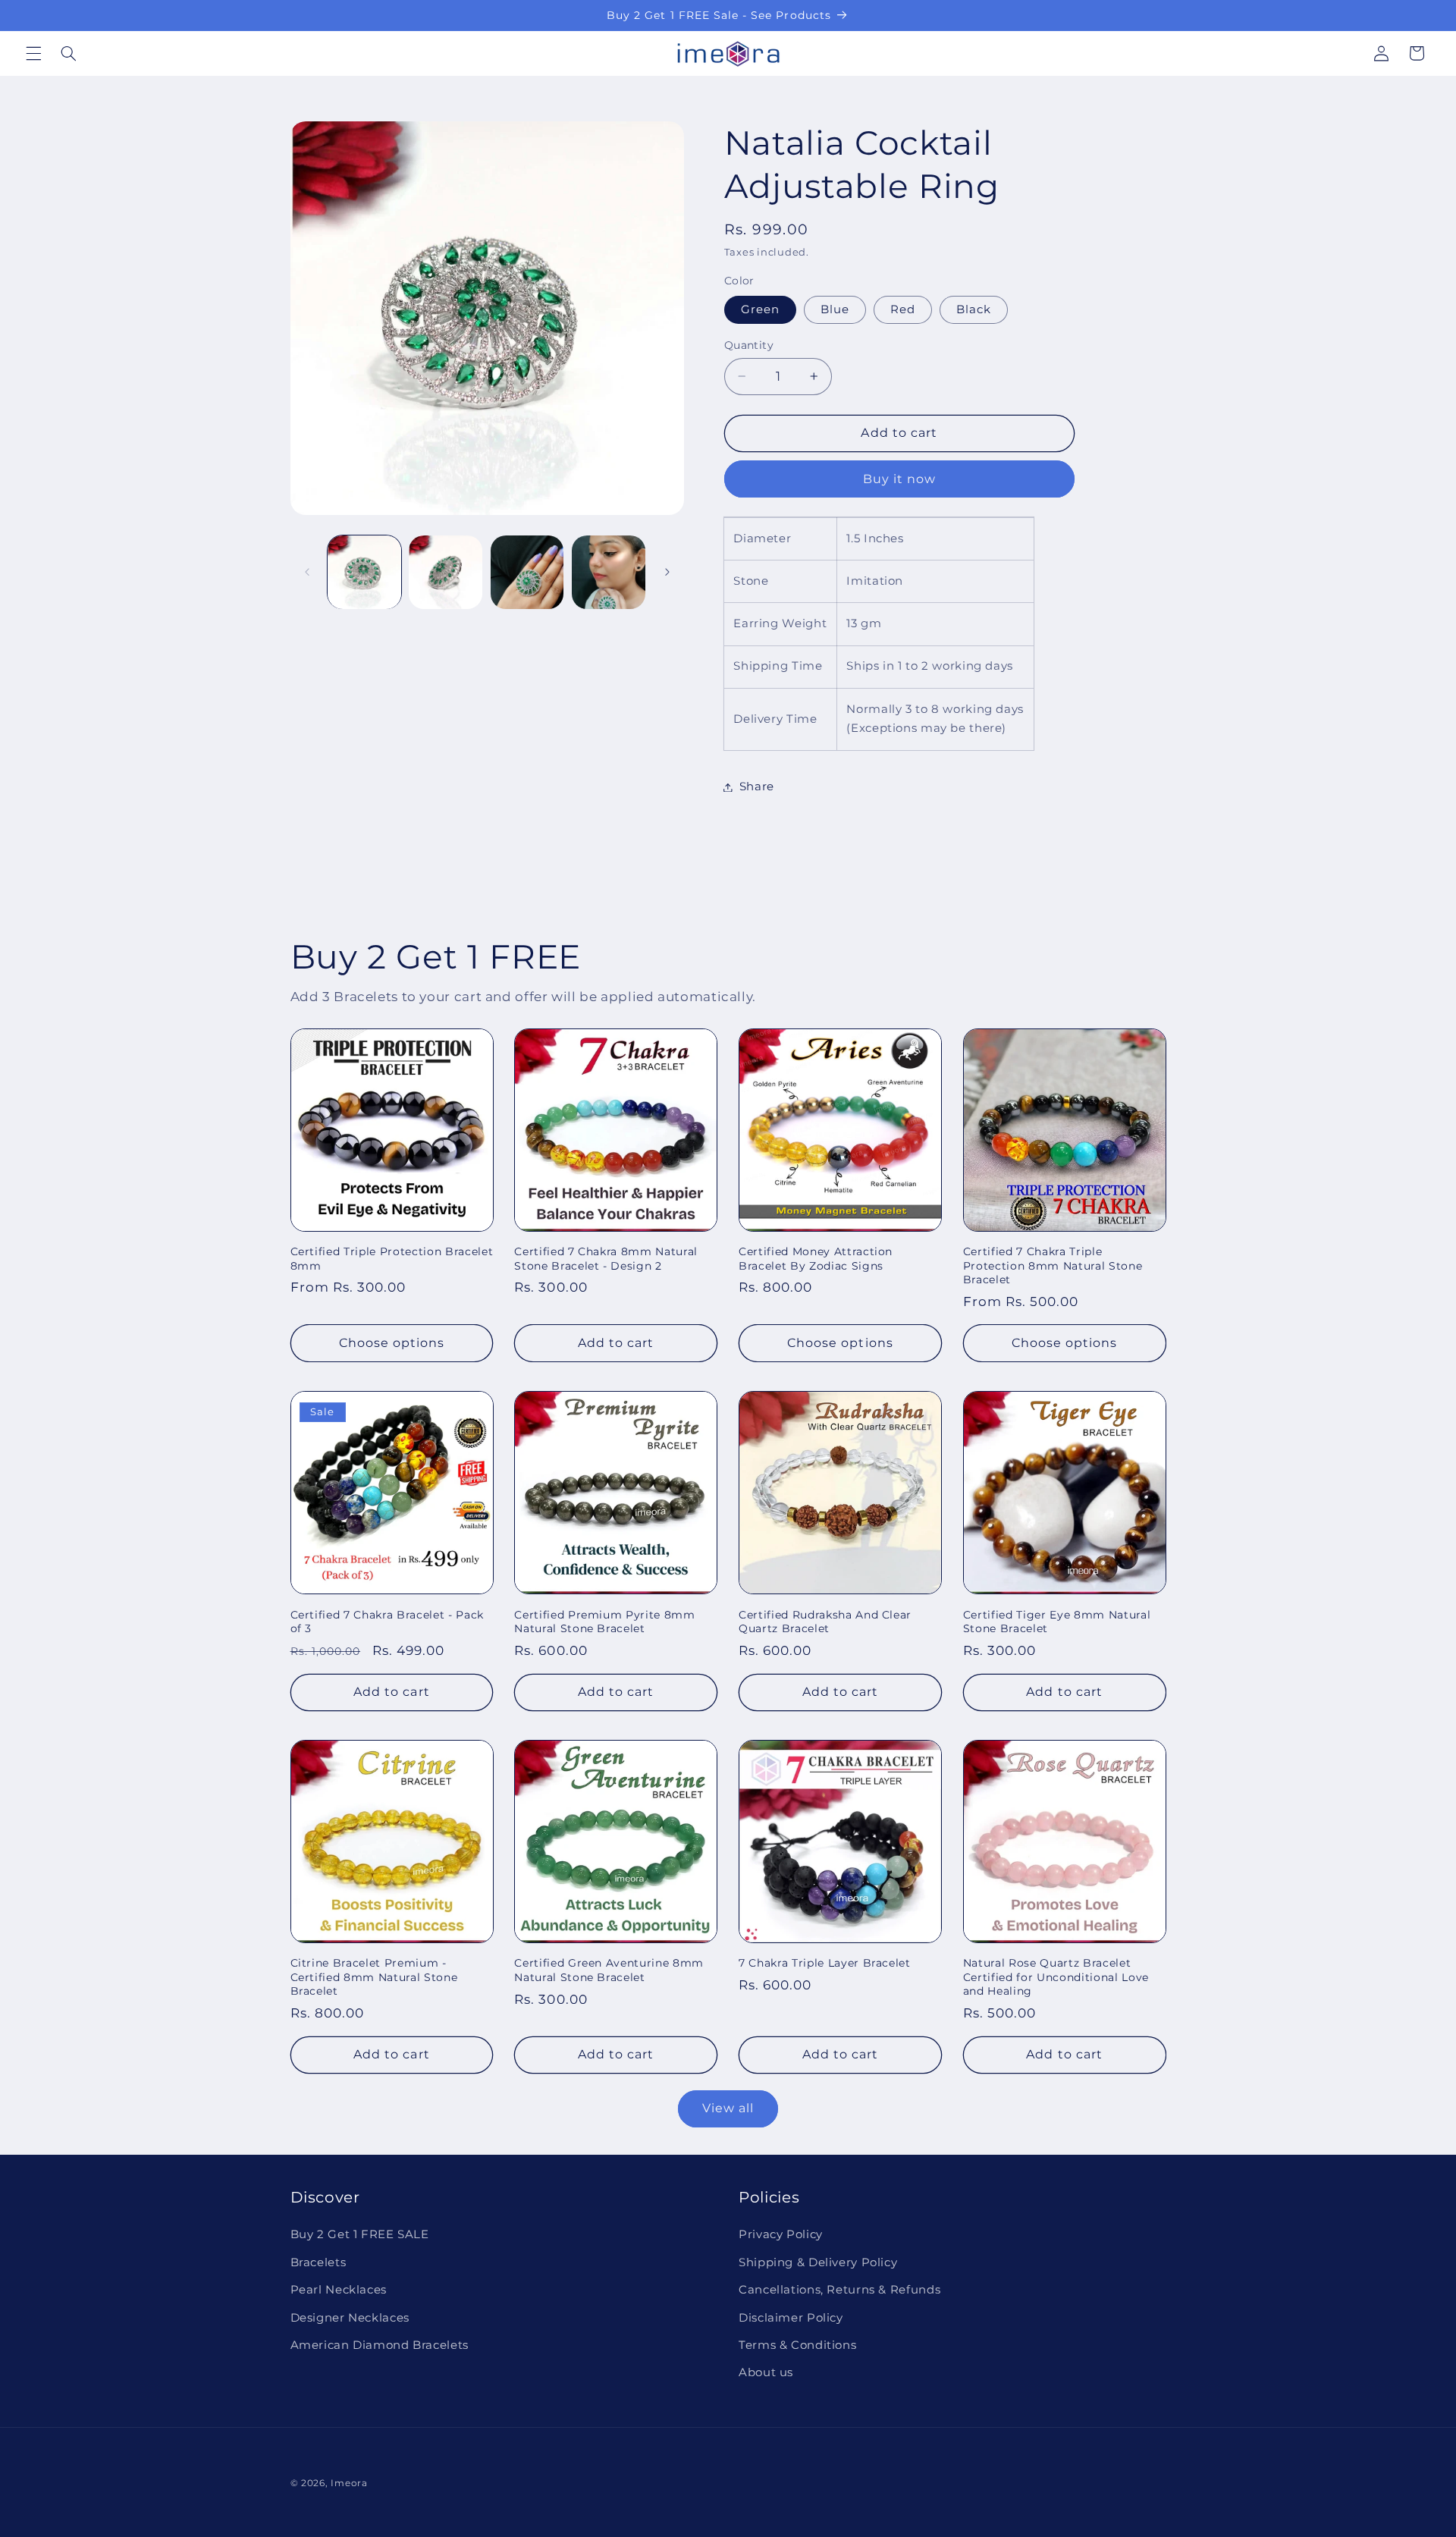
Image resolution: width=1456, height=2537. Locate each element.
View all (728, 2108)
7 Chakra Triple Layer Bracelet (825, 1964)
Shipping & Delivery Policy (818, 2262)
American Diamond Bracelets (380, 2345)
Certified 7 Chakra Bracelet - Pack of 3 (387, 1622)
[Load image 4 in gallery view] (609, 572)
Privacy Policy (781, 2234)
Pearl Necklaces (339, 2290)
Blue (835, 309)
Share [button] (757, 787)
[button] (33, 53)
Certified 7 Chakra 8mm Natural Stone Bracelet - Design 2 (606, 1258)
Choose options (392, 1343)
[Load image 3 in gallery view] (527, 572)
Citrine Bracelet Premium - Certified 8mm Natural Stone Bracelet (374, 1978)
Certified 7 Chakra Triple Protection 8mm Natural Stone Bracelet (1053, 1265)
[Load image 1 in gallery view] (364, 572)
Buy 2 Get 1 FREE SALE (360, 2234)
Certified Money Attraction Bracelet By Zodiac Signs (816, 1258)
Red (903, 309)
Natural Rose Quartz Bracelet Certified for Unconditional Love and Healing (1056, 1978)
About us (766, 2372)
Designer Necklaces (350, 2318)
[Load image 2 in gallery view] (446, 572)
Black (974, 309)
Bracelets (318, 2262)
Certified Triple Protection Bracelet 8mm (392, 1258)
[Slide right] (667, 572)
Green (760, 309)
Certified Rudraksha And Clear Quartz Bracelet (825, 1622)
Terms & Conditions (797, 2345)
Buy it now (900, 478)
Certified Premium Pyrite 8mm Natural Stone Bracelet (604, 1622)
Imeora (349, 2483)
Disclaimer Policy (791, 2318)
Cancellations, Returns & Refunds (839, 2290)
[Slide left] (307, 572)
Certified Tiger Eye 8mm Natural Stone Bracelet (1057, 1622)
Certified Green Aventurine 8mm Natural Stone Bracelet (609, 1970)
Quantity (749, 345)
